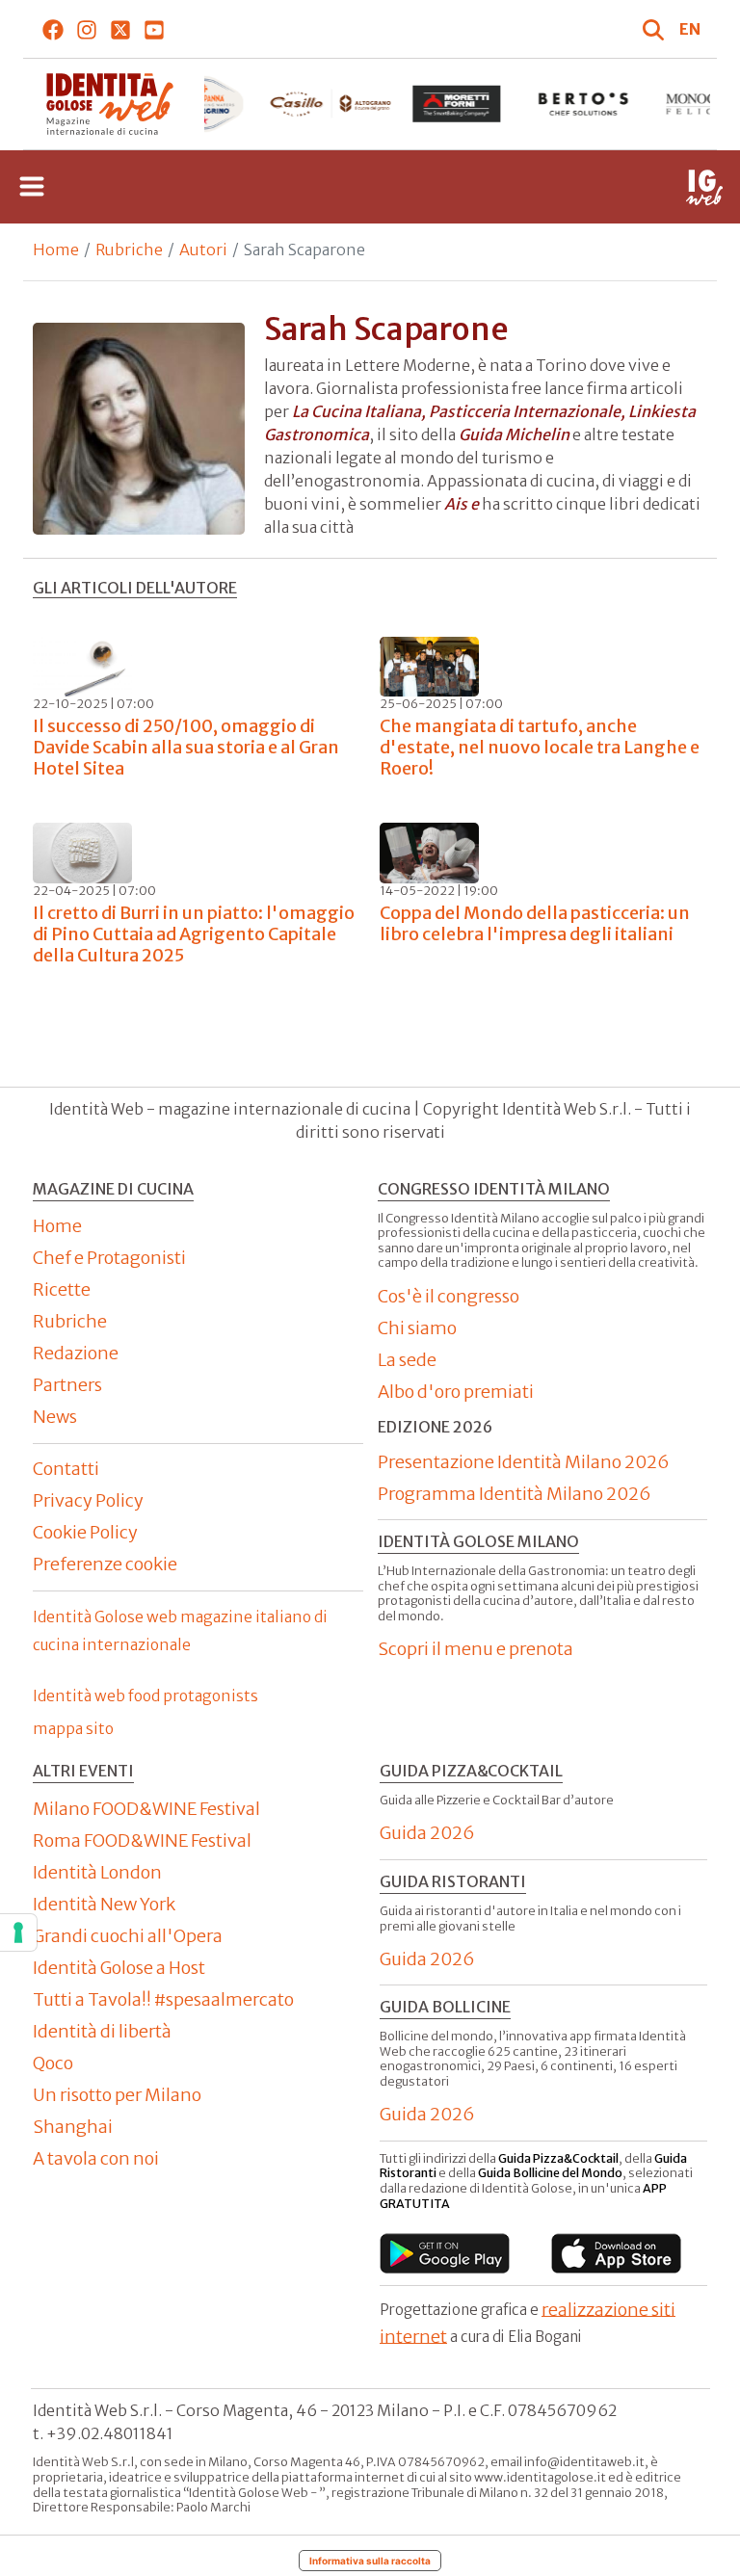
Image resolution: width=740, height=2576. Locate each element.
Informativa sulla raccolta (370, 2561)
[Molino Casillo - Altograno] (330, 104)
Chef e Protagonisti (109, 1258)
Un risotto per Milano (117, 2095)
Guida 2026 (427, 1833)
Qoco (53, 2063)
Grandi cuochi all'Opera (128, 1936)
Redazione (76, 1353)
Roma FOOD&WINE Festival (142, 1840)
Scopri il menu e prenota (476, 1649)
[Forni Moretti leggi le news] (456, 104)
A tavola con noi (96, 2158)
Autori (203, 250)
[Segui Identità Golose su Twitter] (121, 29)
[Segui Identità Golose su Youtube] (155, 29)
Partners (67, 1385)
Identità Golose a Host (119, 1968)
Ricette (62, 1289)
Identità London (97, 1872)
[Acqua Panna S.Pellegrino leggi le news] (204, 104)
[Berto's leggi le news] (583, 104)
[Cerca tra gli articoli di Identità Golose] (656, 29)
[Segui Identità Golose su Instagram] (87, 29)
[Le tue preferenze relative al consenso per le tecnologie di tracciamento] (18, 1932)
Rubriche (129, 250)
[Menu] (32, 187)
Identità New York (104, 1904)
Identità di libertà (102, 2031)
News (55, 1417)
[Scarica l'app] (445, 2253)
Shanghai (73, 2127)
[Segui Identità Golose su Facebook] (53, 29)
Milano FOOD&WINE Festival (146, 1809)
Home (56, 250)
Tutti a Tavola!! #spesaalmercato (163, 1999)
